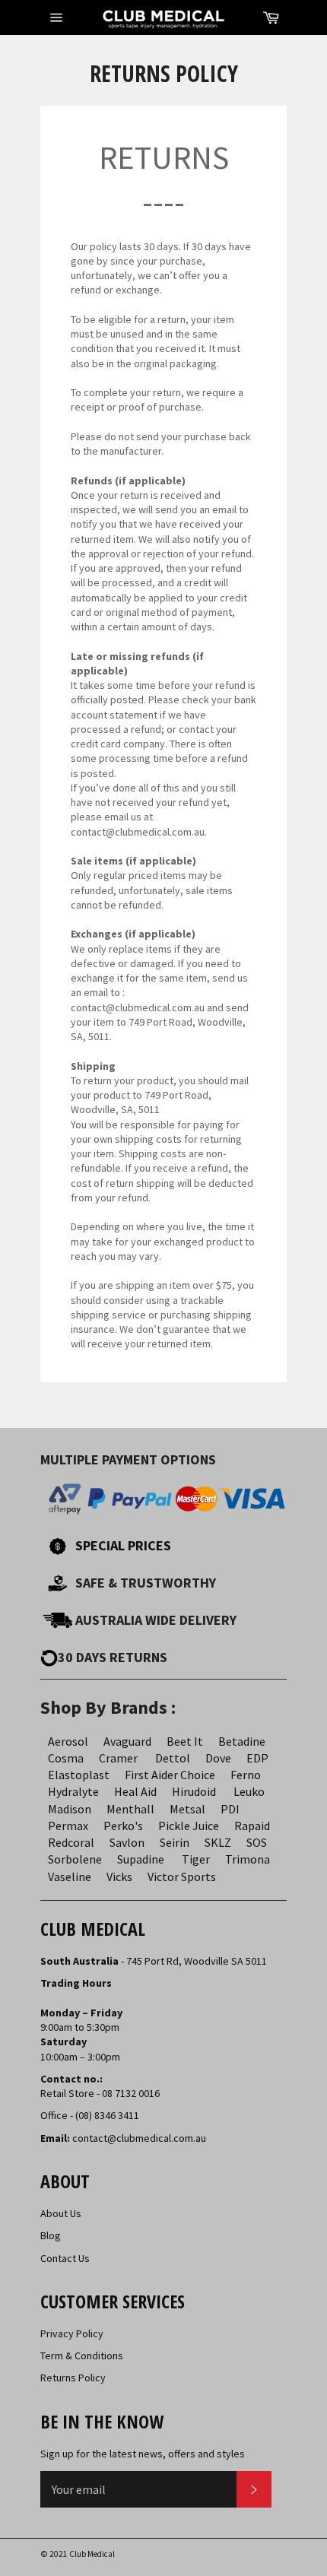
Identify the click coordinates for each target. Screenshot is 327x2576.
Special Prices (123, 1545)
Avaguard (127, 1741)
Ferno (246, 1775)
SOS (257, 1842)
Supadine (141, 1859)
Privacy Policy (72, 2333)
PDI (230, 1809)
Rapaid (252, 1826)
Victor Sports (182, 1876)
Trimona (248, 1859)
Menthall (130, 1809)
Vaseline (70, 1876)
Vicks (119, 1876)
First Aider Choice (170, 1775)
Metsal (187, 1809)
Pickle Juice (189, 1826)
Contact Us (65, 2258)
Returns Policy (73, 2378)
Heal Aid (135, 1791)
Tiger (196, 1859)
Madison (70, 1809)
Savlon (127, 1842)
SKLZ (218, 1842)
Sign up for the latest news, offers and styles (143, 2454)
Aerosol (68, 1741)
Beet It (185, 1741)
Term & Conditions (82, 2356)
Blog (51, 2235)
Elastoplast (79, 1775)
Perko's (123, 1826)
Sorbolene (75, 1859)
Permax (68, 1826)
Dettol (173, 1758)
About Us (61, 2213)
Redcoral (71, 1842)
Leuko (249, 1791)
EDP (257, 1758)
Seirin (175, 1842)
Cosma (66, 1758)
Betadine (242, 1741)
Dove (218, 1758)
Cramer (118, 1758)
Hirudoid (194, 1791)
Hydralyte (73, 1791)
